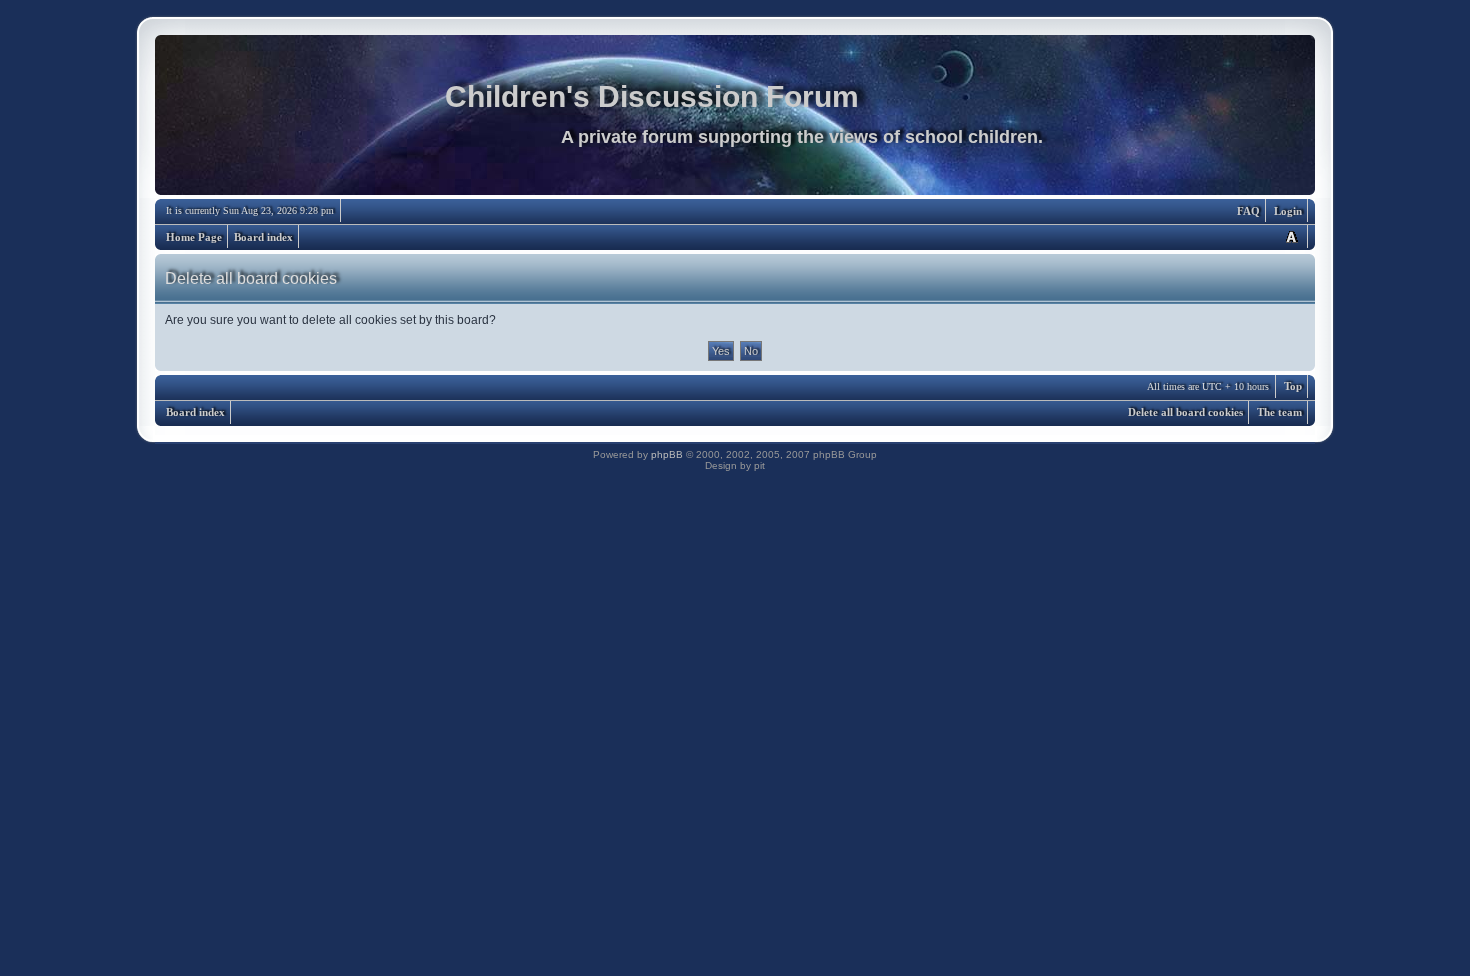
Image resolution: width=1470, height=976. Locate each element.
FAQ (1248, 211)
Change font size (1291, 236)
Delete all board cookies (1185, 412)
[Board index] (735, 120)
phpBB (667, 454)
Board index (263, 237)
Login (1288, 211)
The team (1279, 412)
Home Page (194, 237)
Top (1293, 386)
